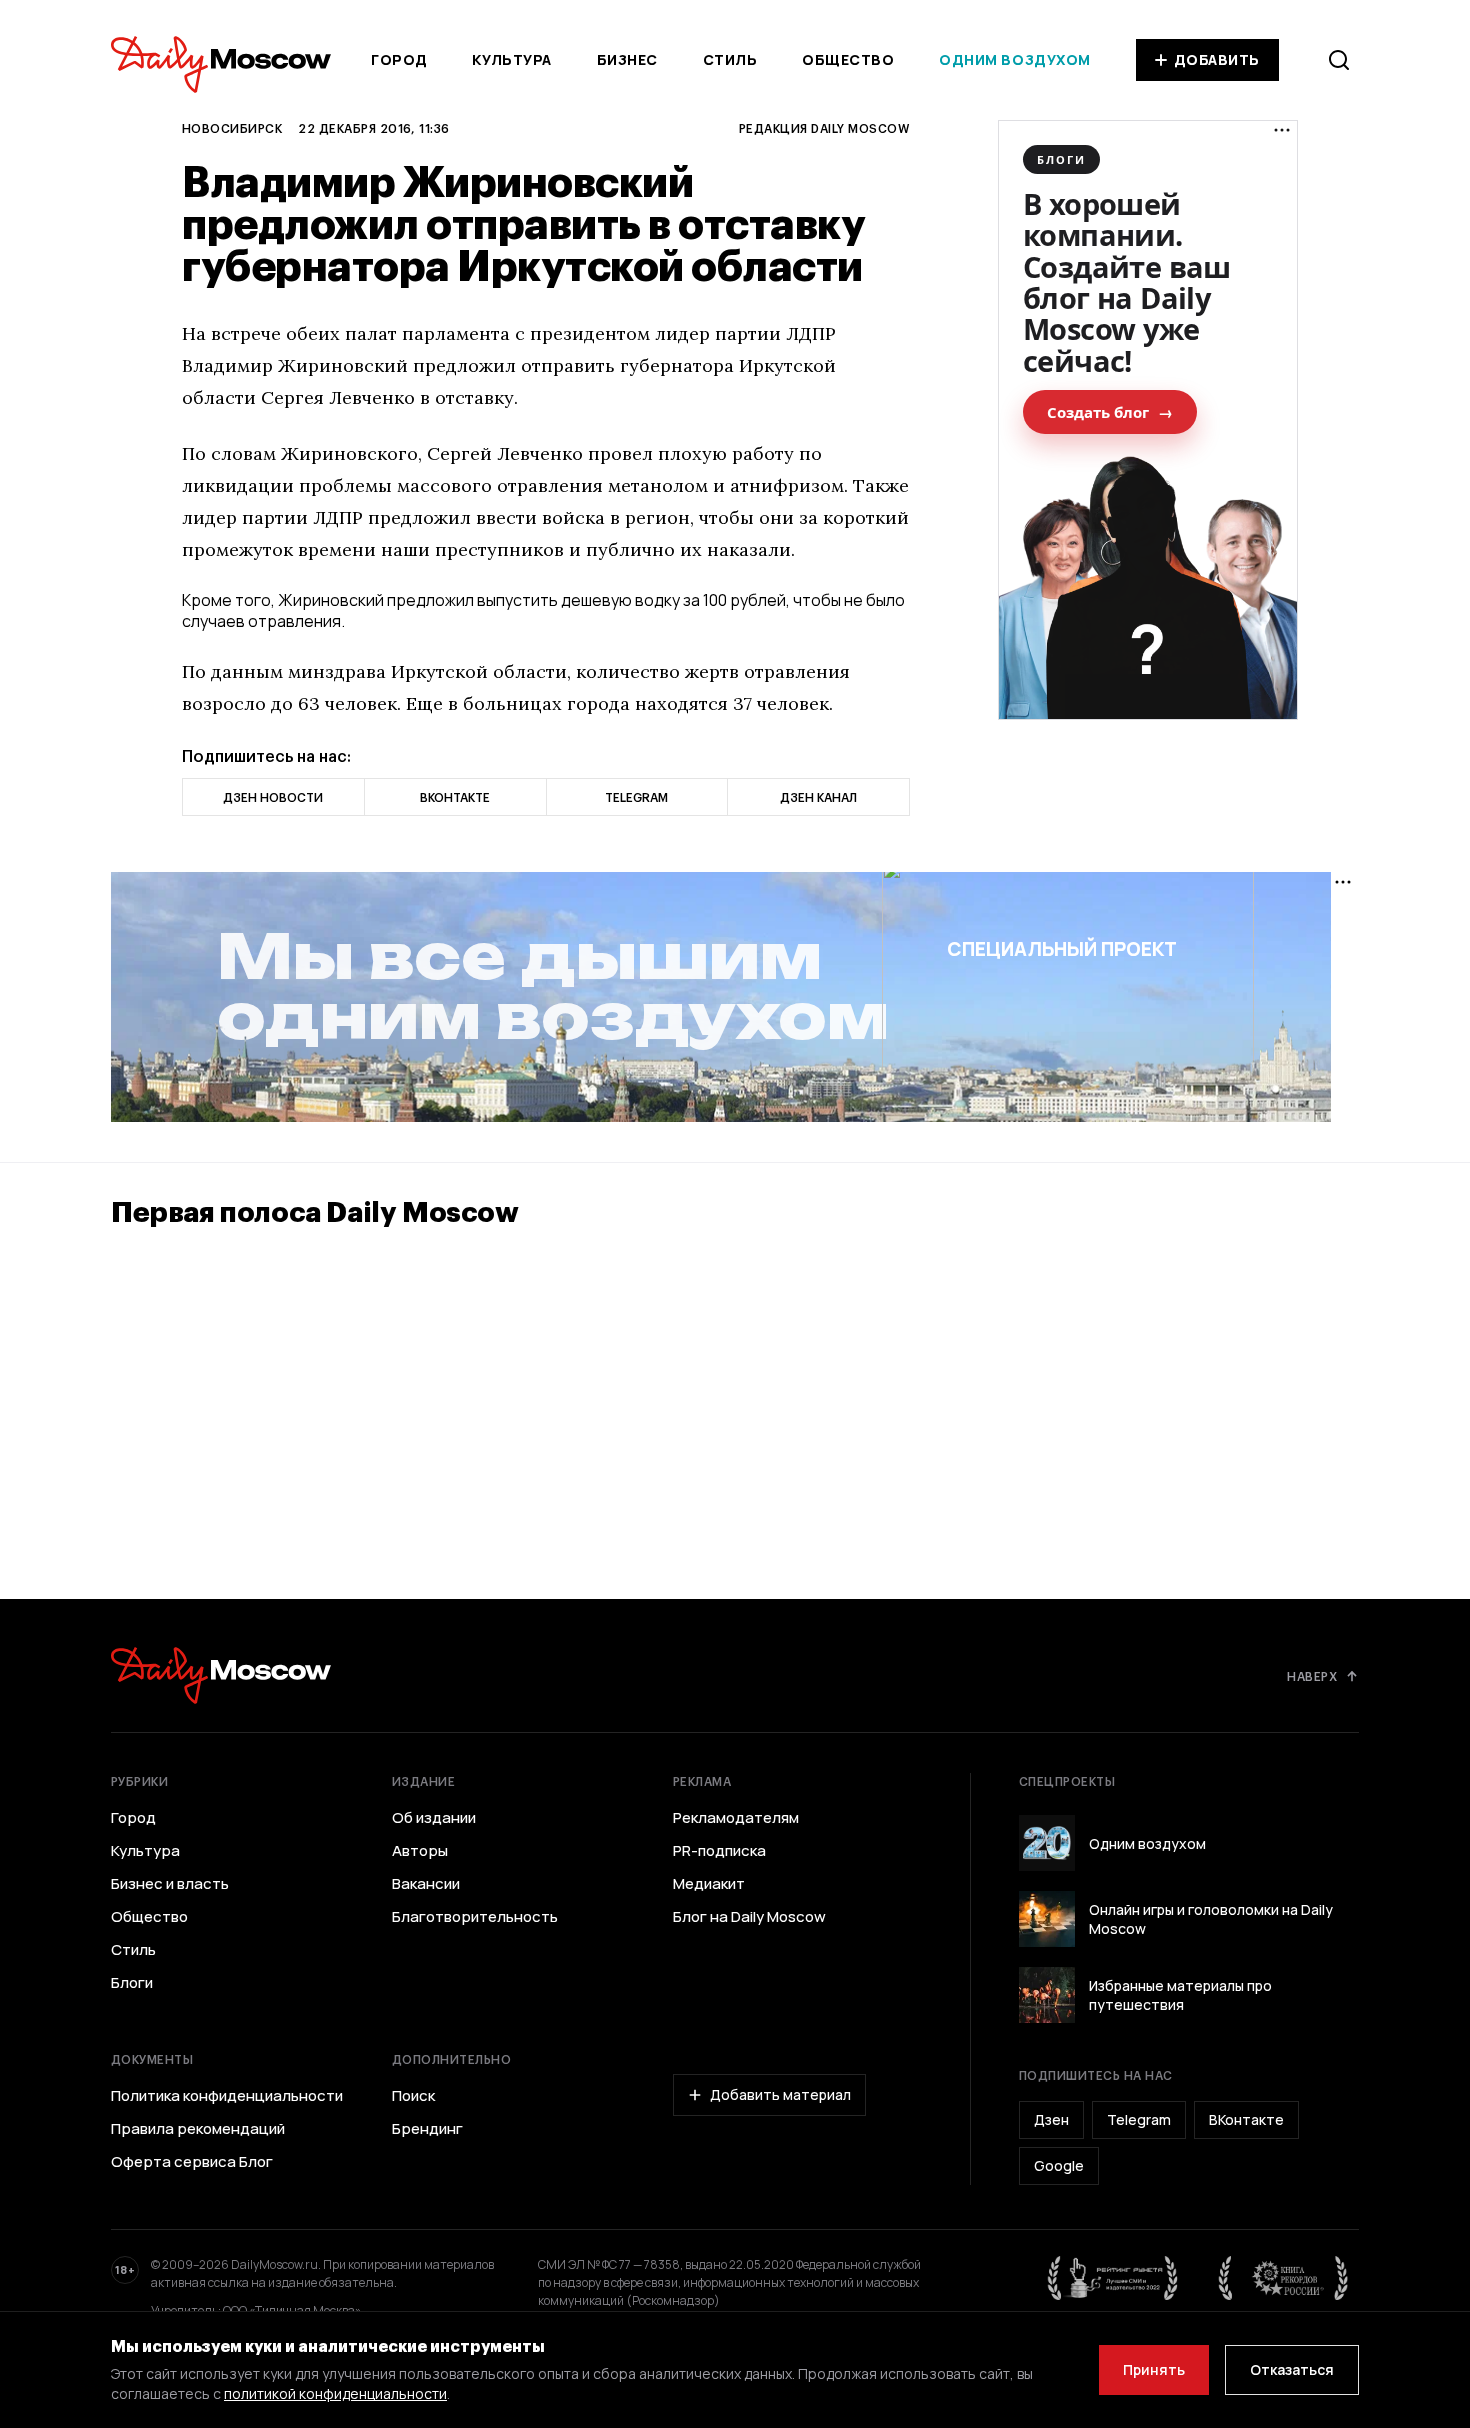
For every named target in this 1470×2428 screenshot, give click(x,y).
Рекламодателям (736, 1818)
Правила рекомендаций (198, 2129)
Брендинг (427, 2129)
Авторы (420, 1851)
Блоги (132, 1983)
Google (1059, 2165)
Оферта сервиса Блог (192, 2162)
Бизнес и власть (170, 1884)
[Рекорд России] (1284, 2278)
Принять (1154, 2369)
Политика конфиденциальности (227, 2096)
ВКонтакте (1246, 2119)
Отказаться (1292, 2369)
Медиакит (709, 1884)
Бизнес (627, 59)
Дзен (1051, 2119)
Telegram (1139, 2119)
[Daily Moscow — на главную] (221, 1675)
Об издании (434, 1818)
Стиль (730, 59)
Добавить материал (780, 2094)
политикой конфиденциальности (335, 2393)
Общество (848, 59)
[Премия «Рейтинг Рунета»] (1113, 2278)
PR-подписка (719, 1851)
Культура (511, 59)
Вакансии (426, 1884)
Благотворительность (475, 1917)
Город (399, 59)
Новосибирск (232, 128)
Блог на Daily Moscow (749, 1917)
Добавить (1217, 59)
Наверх (1312, 1676)
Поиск (413, 2096)
